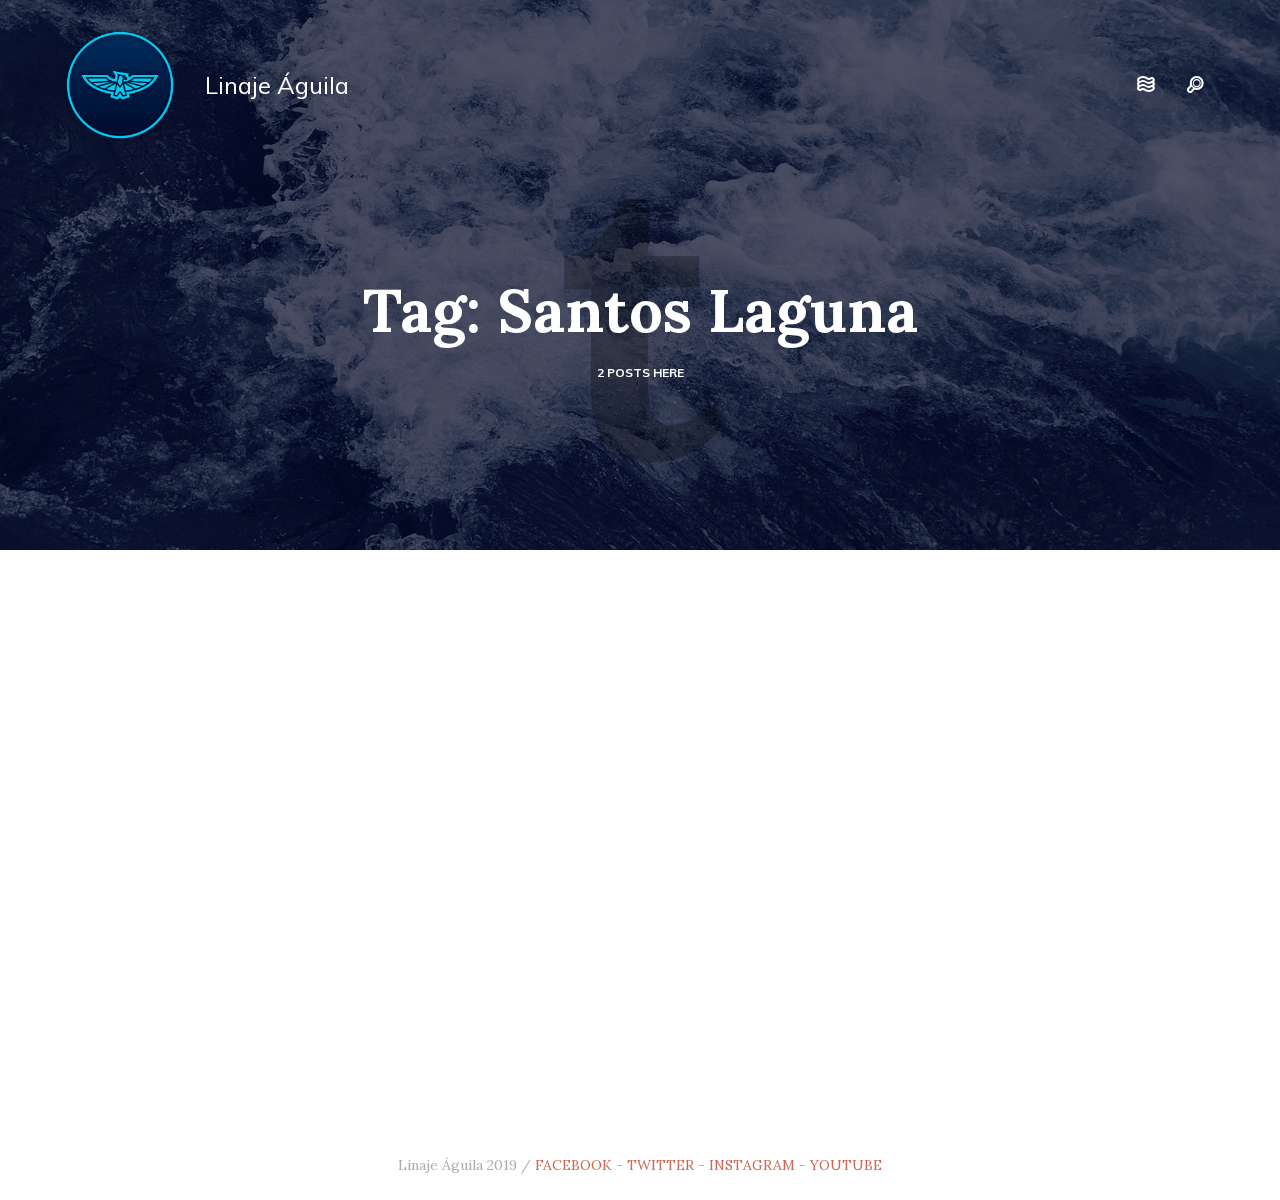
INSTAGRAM (752, 1165)
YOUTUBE (846, 1165)
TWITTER (660, 1165)
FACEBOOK (573, 1165)
